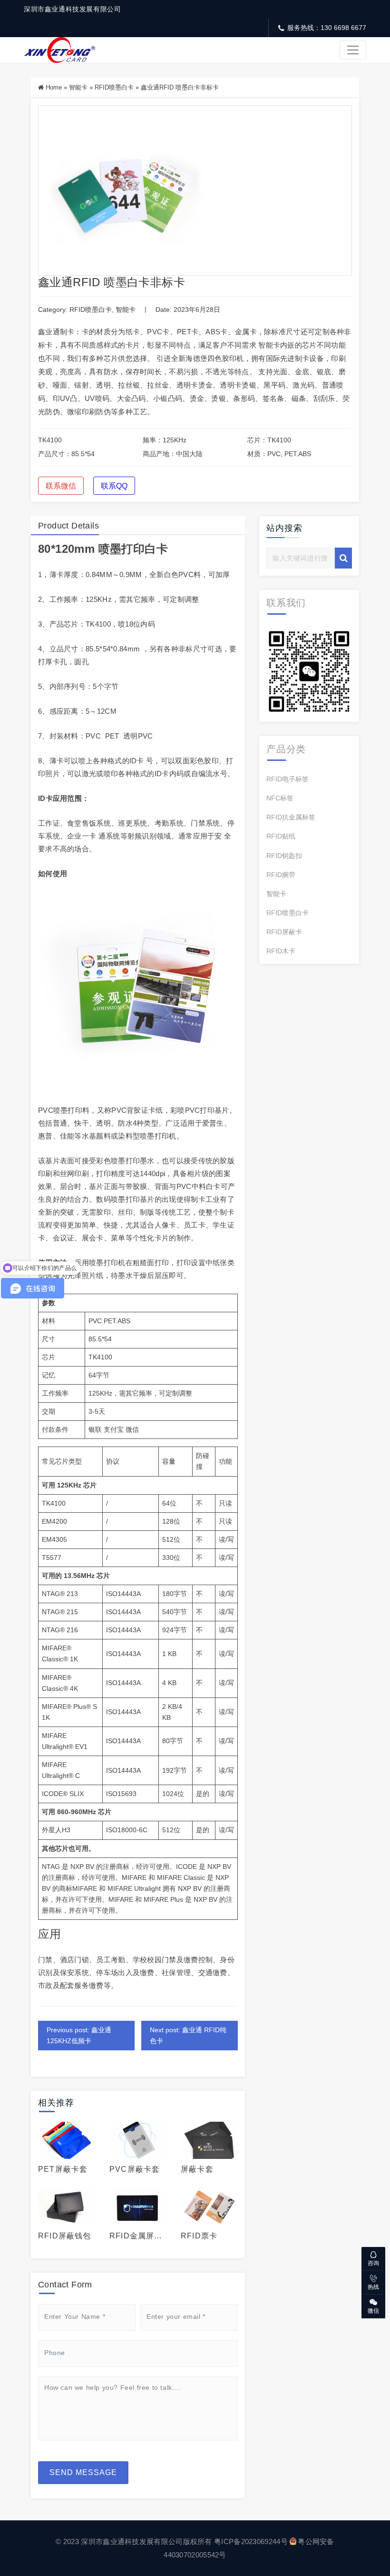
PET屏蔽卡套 (63, 2169)
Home (54, 87)
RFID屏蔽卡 (284, 932)
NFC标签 (280, 798)
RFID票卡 (199, 2236)
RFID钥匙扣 (284, 856)
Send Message (83, 2472)
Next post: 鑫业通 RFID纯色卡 (188, 2035)
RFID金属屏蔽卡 (136, 2236)
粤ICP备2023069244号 (251, 2541)
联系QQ (114, 486)
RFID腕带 (281, 875)
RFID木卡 (281, 951)
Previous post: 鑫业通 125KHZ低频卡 (79, 2035)
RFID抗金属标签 (291, 817)
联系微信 (61, 486)
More (62, 2140)
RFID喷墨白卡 (114, 87)
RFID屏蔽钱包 (65, 2236)
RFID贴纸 (281, 836)
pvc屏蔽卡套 (135, 2169)
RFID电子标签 (288, 779)
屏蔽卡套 (197, 2169)
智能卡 (78, 87)
